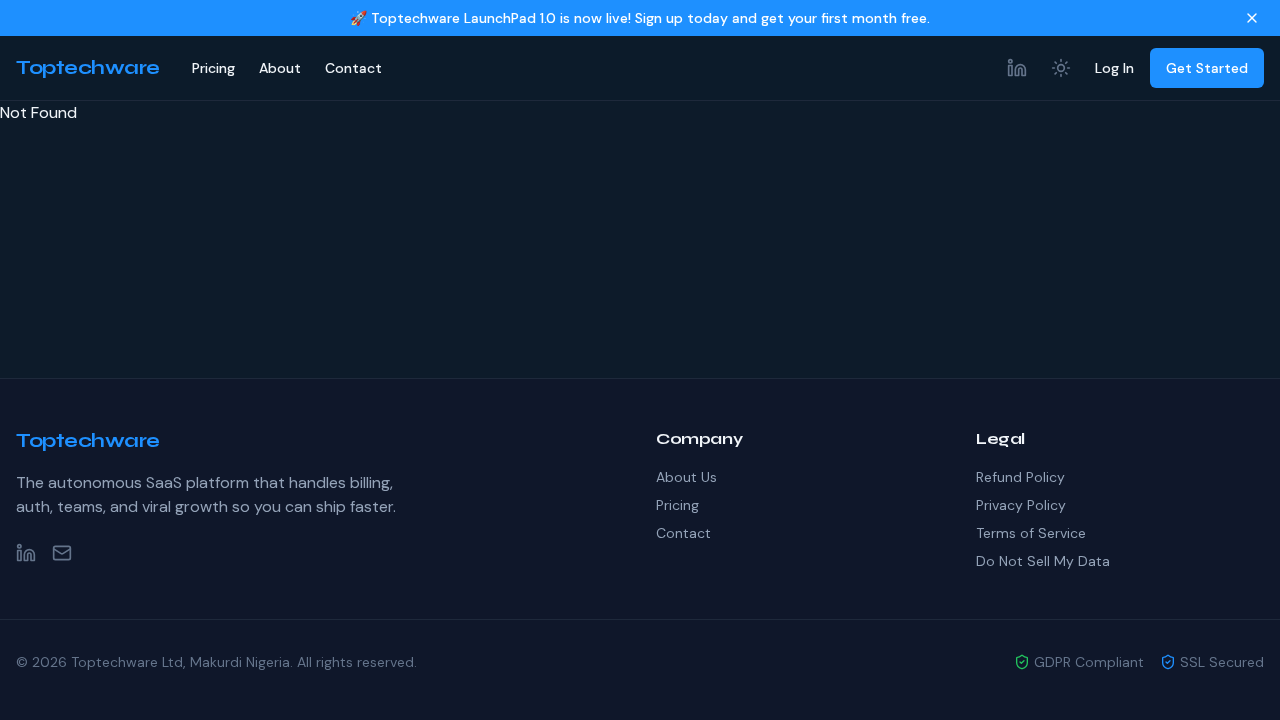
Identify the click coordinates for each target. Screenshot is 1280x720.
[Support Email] (62, 553)
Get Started (1207, 68)
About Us (686, 477)
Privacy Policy (1021, 505)
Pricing (213, 68)
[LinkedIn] (1017, 68)
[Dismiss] (1252, 18)
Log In (1114, 68)
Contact (353, 68)
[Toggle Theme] (1061, 68)
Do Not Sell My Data (1043, 561)
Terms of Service (1031, 533)
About (280, 68)
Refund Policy (1020, 477)
